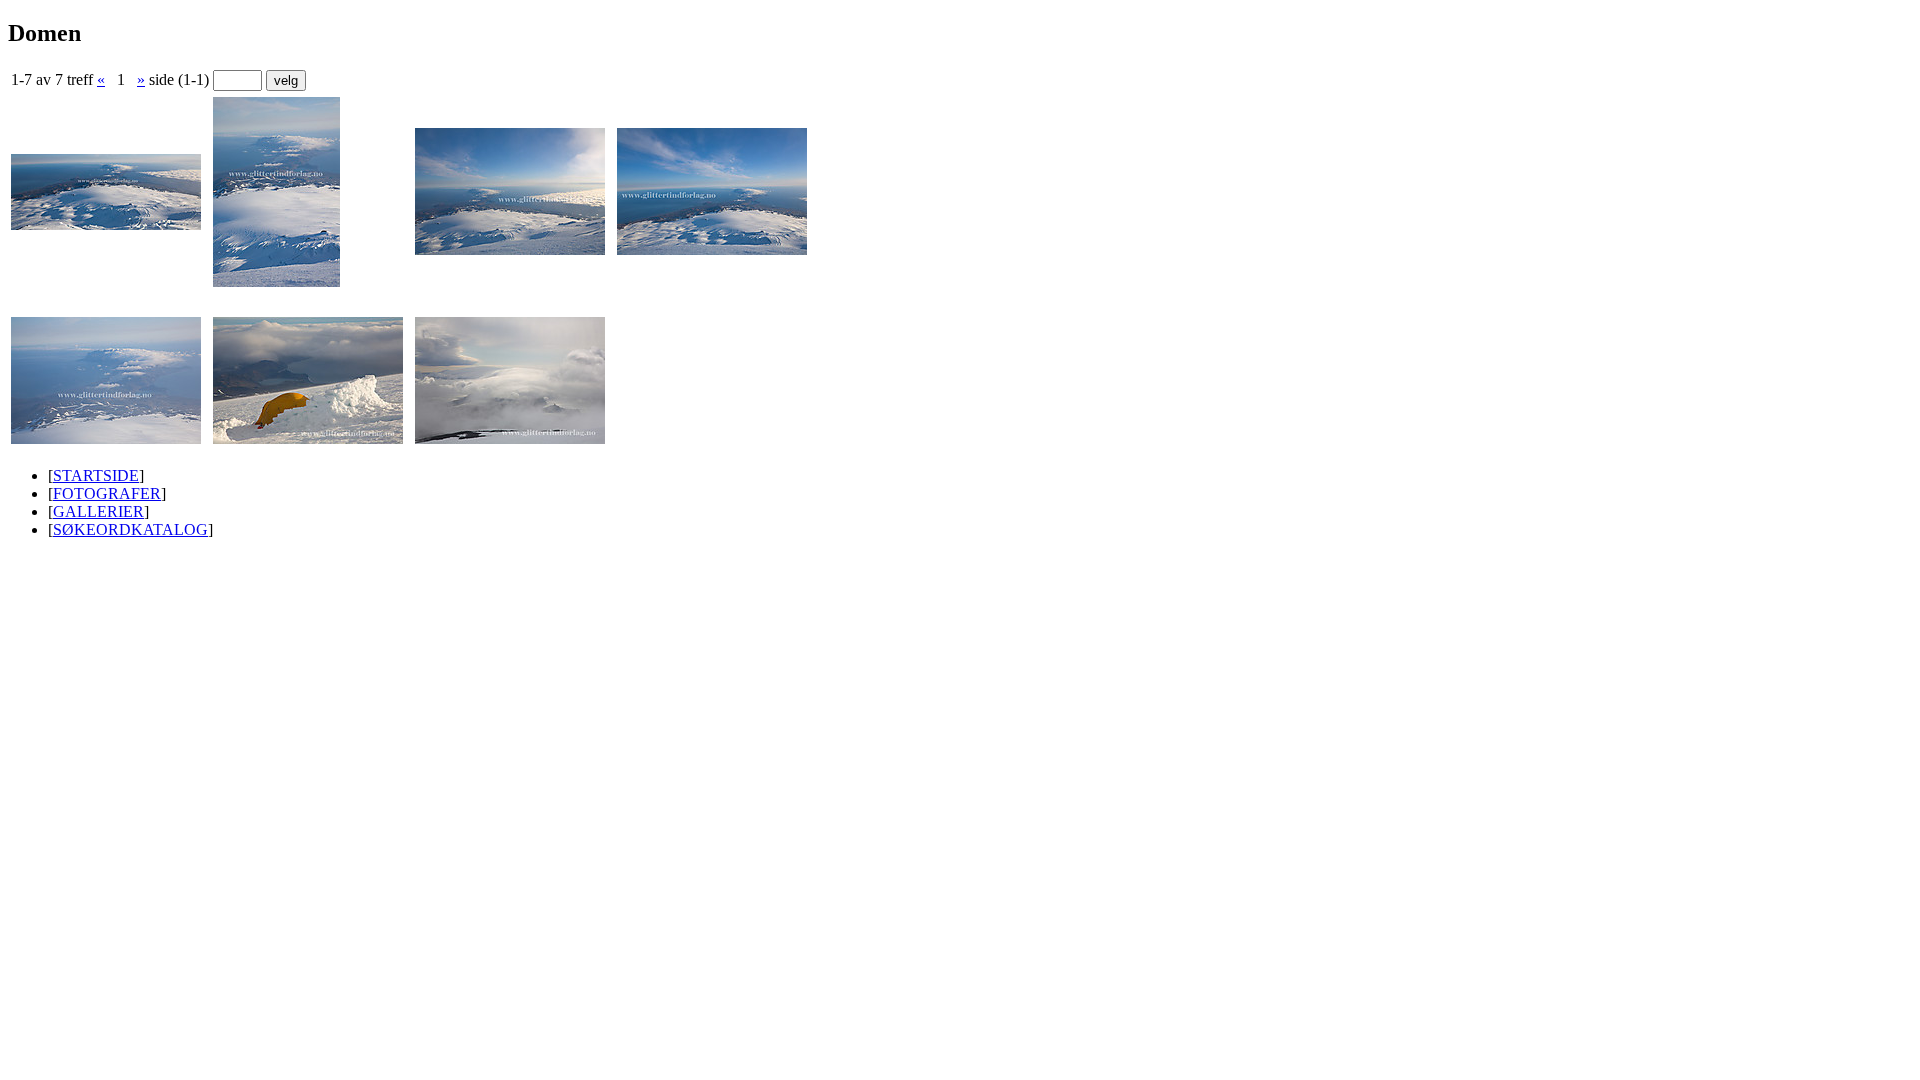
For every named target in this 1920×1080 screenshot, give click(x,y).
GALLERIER (98, 511)
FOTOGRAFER (107, 493)
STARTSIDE (96, 475)
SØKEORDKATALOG (130, 529)
